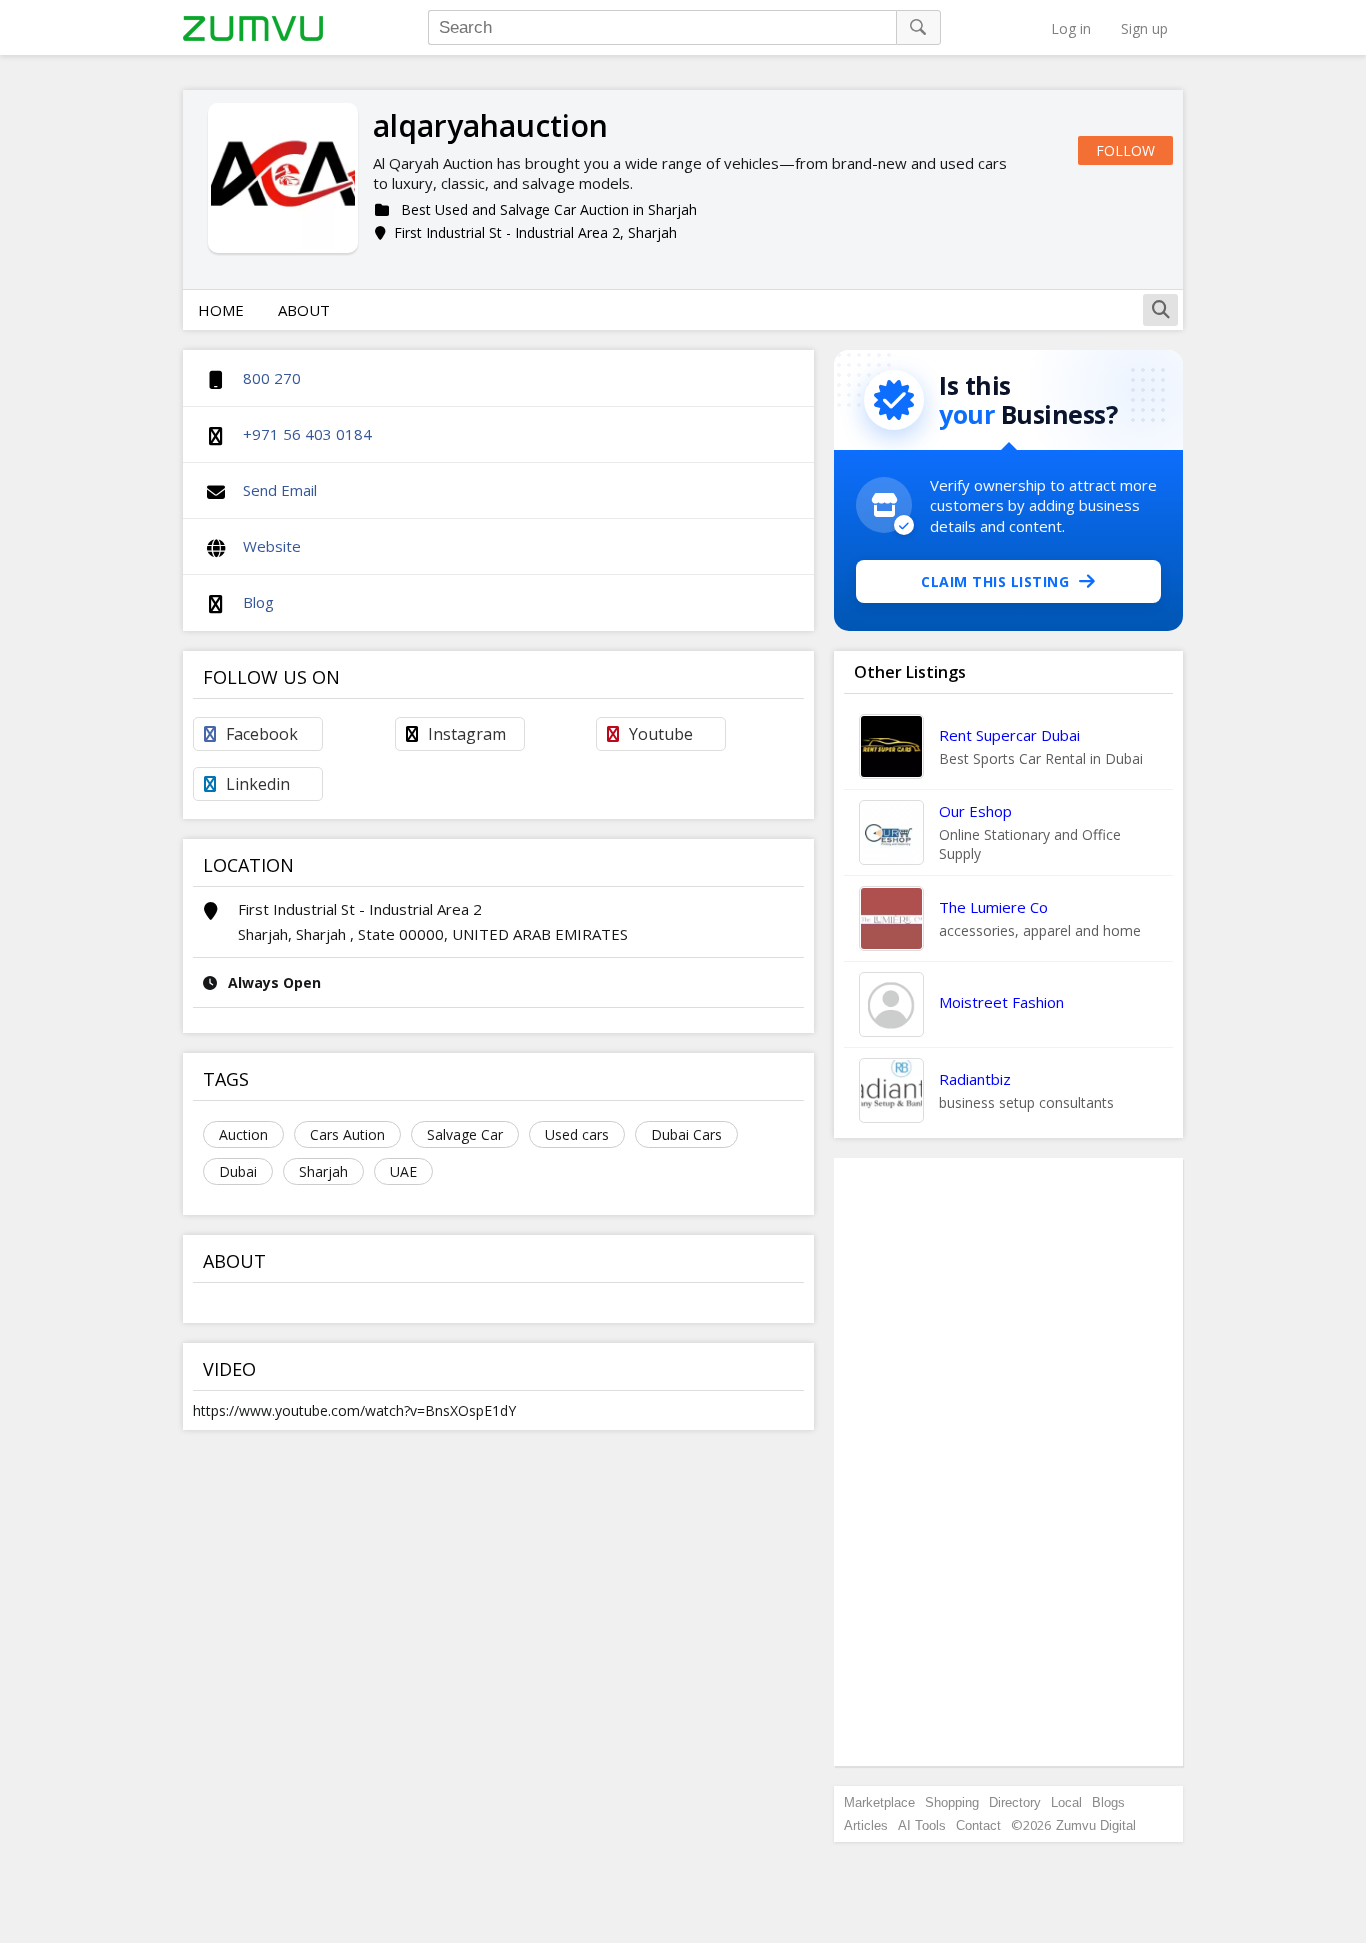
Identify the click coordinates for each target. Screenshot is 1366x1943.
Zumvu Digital (1096, 1825)
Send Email (280, 490)
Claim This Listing (995, 581)
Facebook (262, 734)
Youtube (661, 734)
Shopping (952, 1802)
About (304, 310)
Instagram (467, 734)
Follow (1125, 150)
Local (1066, 1802)
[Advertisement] (1009, 1462)
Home (221, 310)
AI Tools (922, 1825)
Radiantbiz (975, 1079)
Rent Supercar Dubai (1009, 735)
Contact (978, 1825)
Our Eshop (975, 811)
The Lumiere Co (993, 907)
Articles (866, 1825)
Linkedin (258, 784)
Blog (258, 602)
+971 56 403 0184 (307, 434)
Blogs (1108, 1802)
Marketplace (879, 1802)
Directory (1015, 1802)
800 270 (272, 378)
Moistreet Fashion (1001, 1002)
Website (272, 546)
